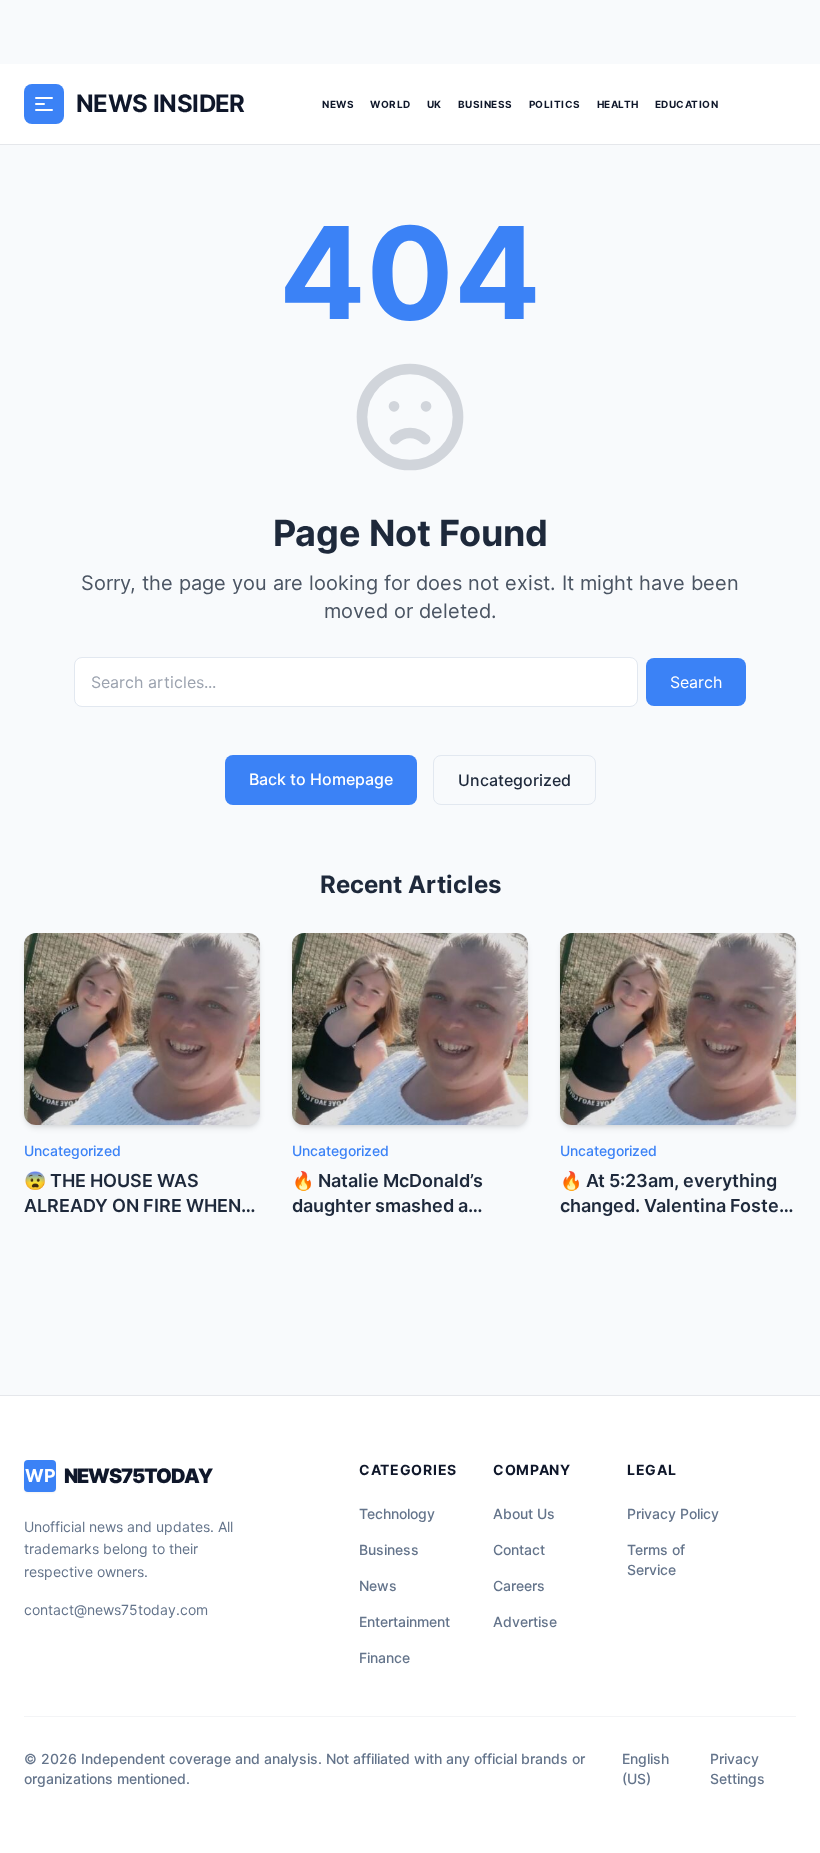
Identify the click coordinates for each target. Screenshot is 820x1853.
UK (434, 104)
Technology (397, 1513)
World (390, 104)
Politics (555, 104)
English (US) (645, 1768)
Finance (384, 1657)
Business (485, 104)
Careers (519, 1585)
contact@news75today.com (116, 1609)
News (338, 104)
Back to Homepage (321, 779)
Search (696, 682)
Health (618, 104)
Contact (519, 1549)
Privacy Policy (673, 1513)
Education (687, 104)
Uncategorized (514, 780)
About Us (524, 1513)
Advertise (525, 1621)
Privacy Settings (737, 1768)
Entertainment (404, 1621)
